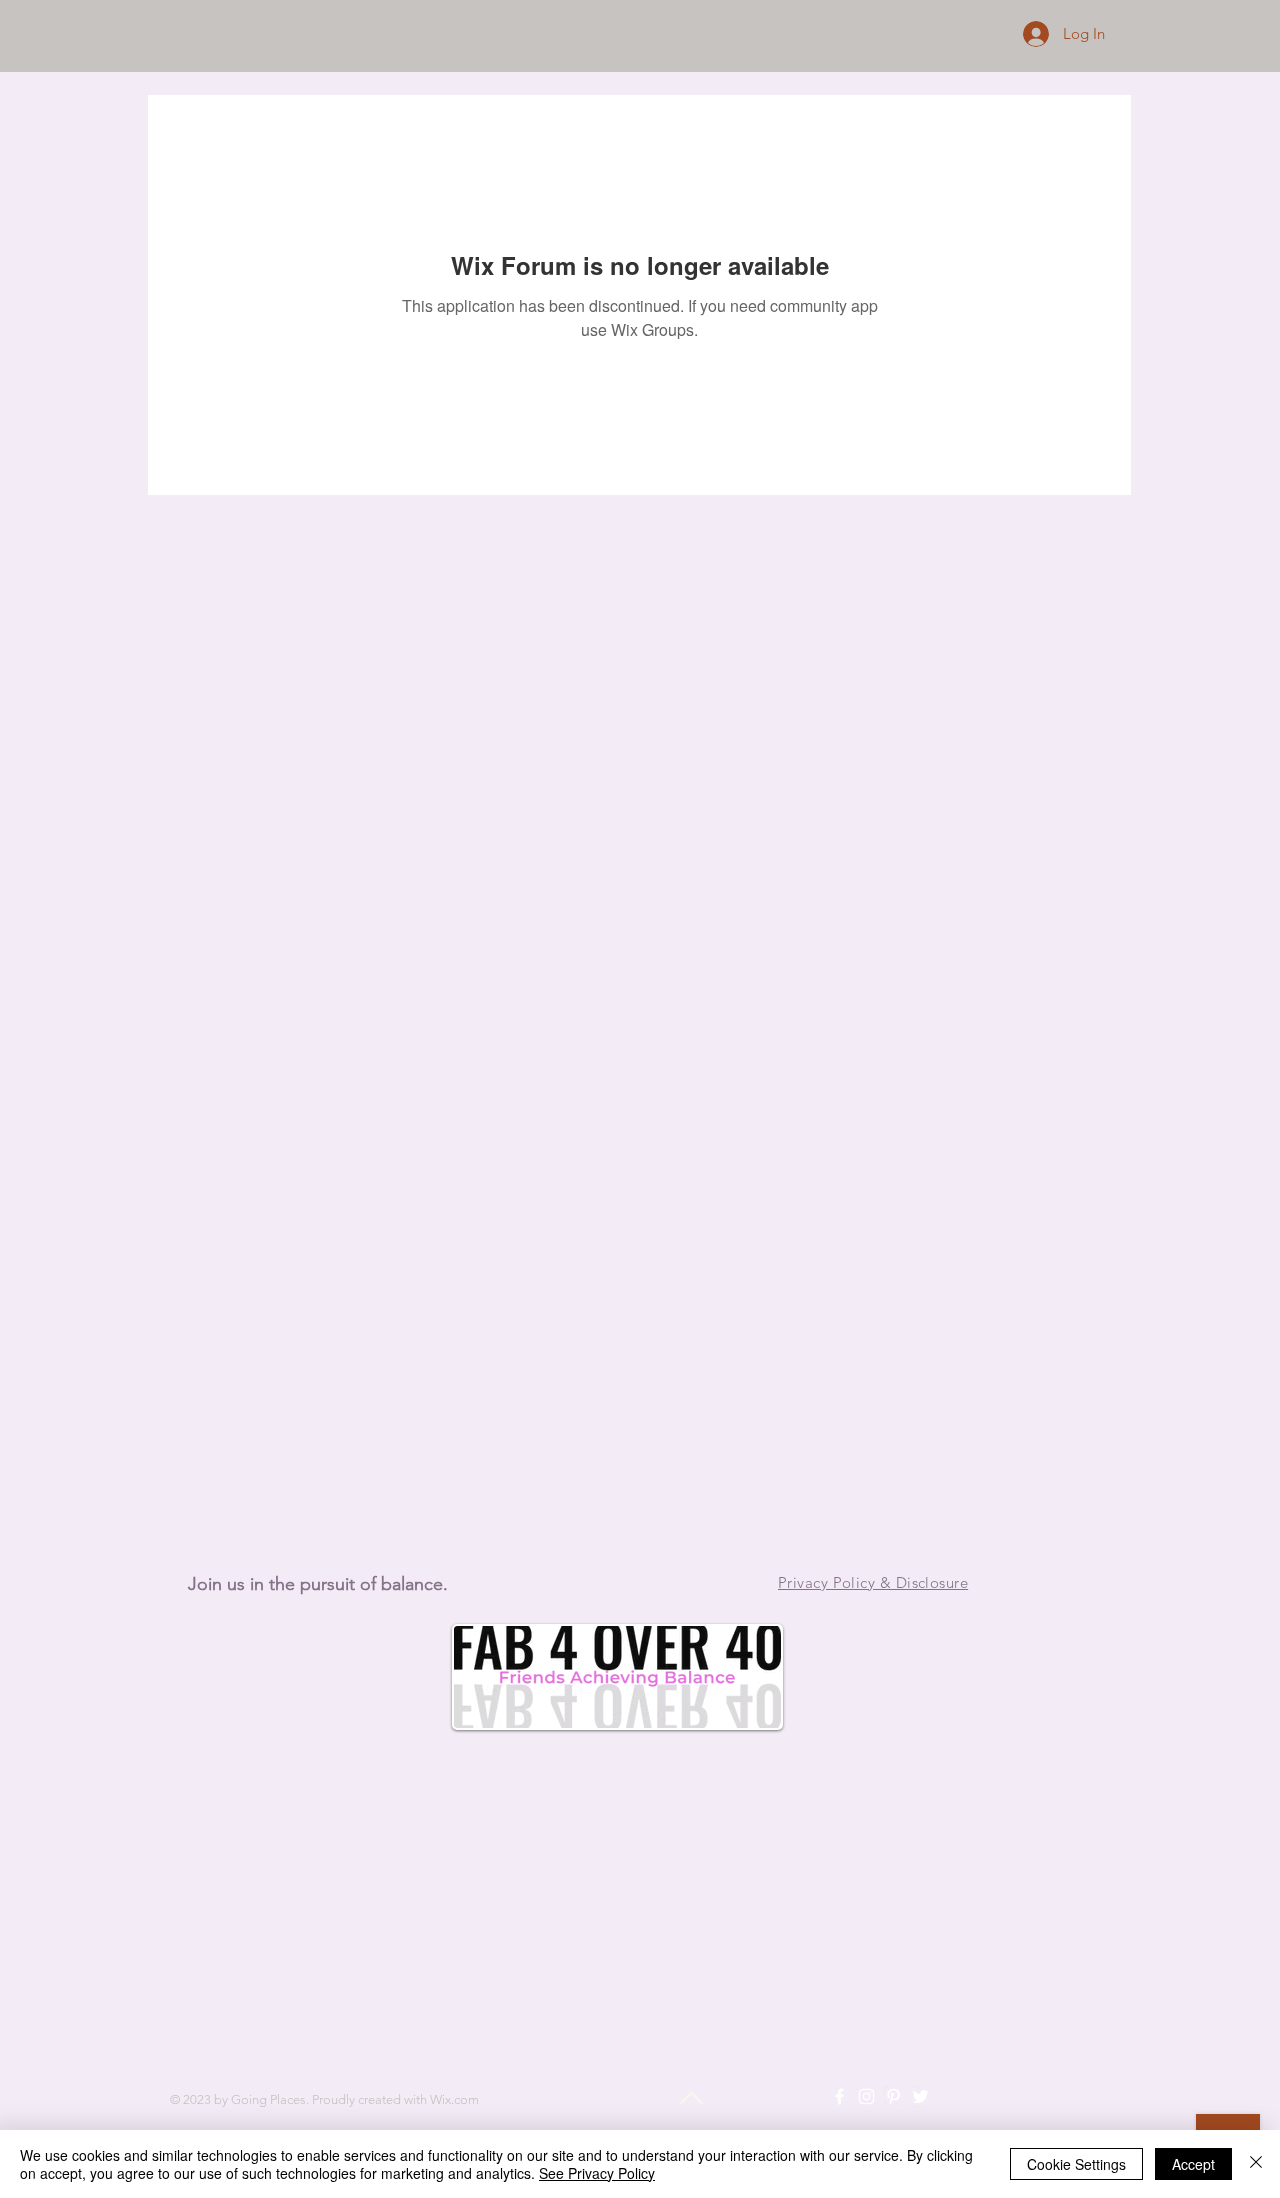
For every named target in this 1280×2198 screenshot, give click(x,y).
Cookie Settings (1076, 2164)
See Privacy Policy (597, 2173)
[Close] (1256, 2164)
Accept (1193, 2164)
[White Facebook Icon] (839, 2096)
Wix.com (454, 2099)
